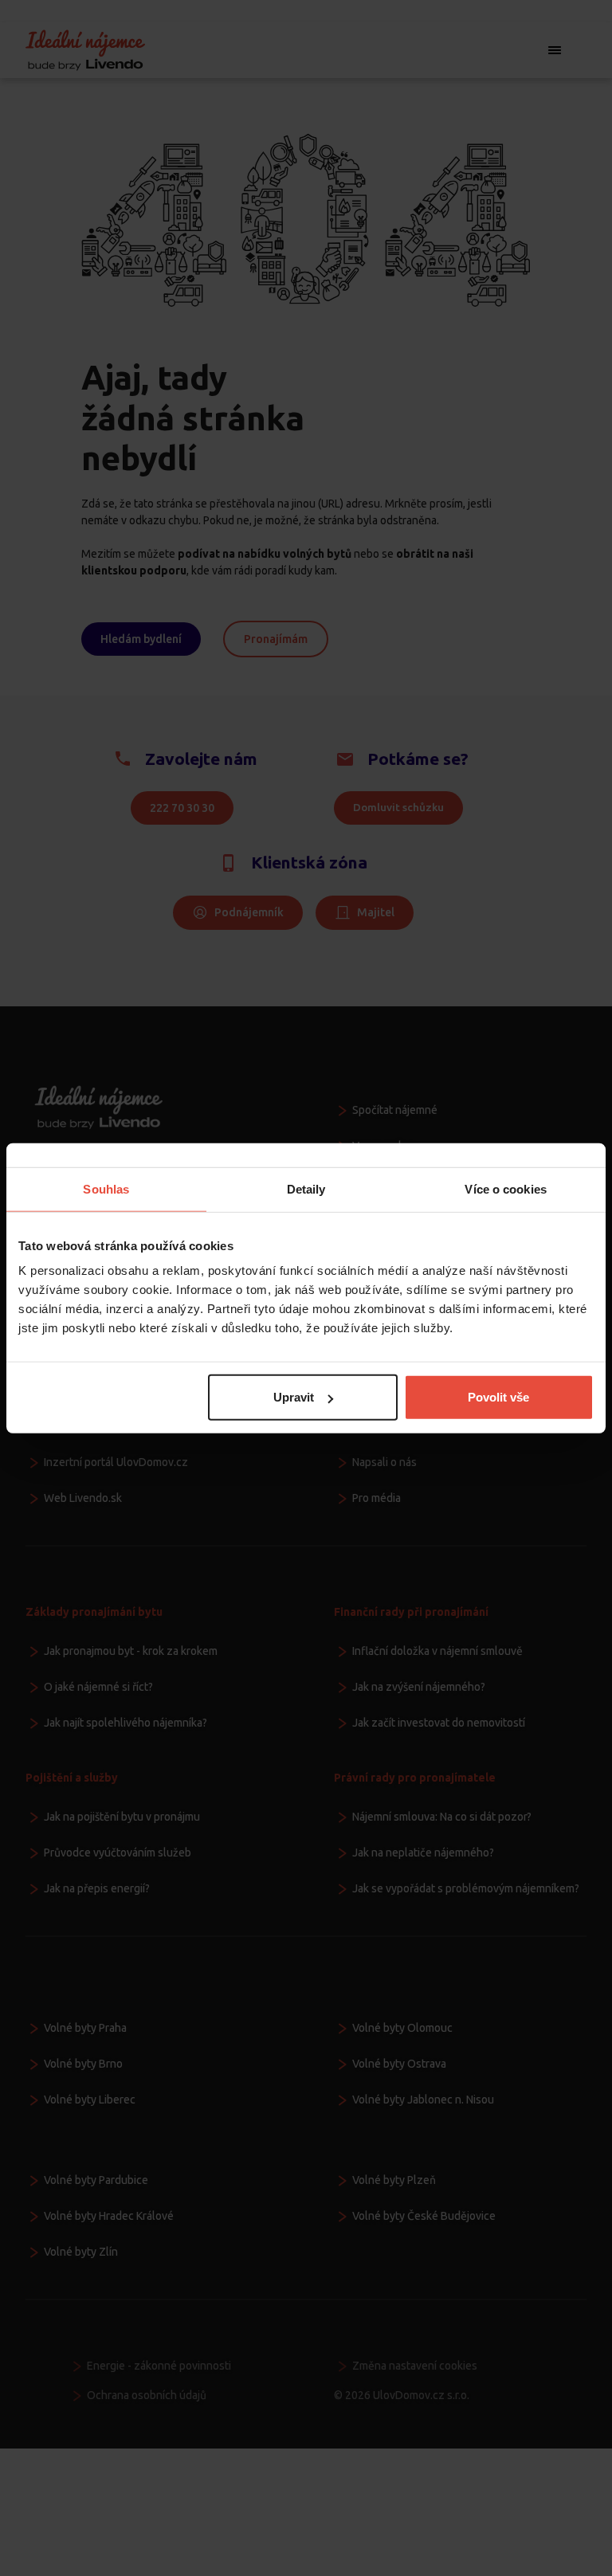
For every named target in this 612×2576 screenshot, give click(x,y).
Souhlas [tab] (106, 1188)
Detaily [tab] (306, 1188)
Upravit (294, 1397)
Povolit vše (498, 1397)
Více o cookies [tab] (505, 1188)
